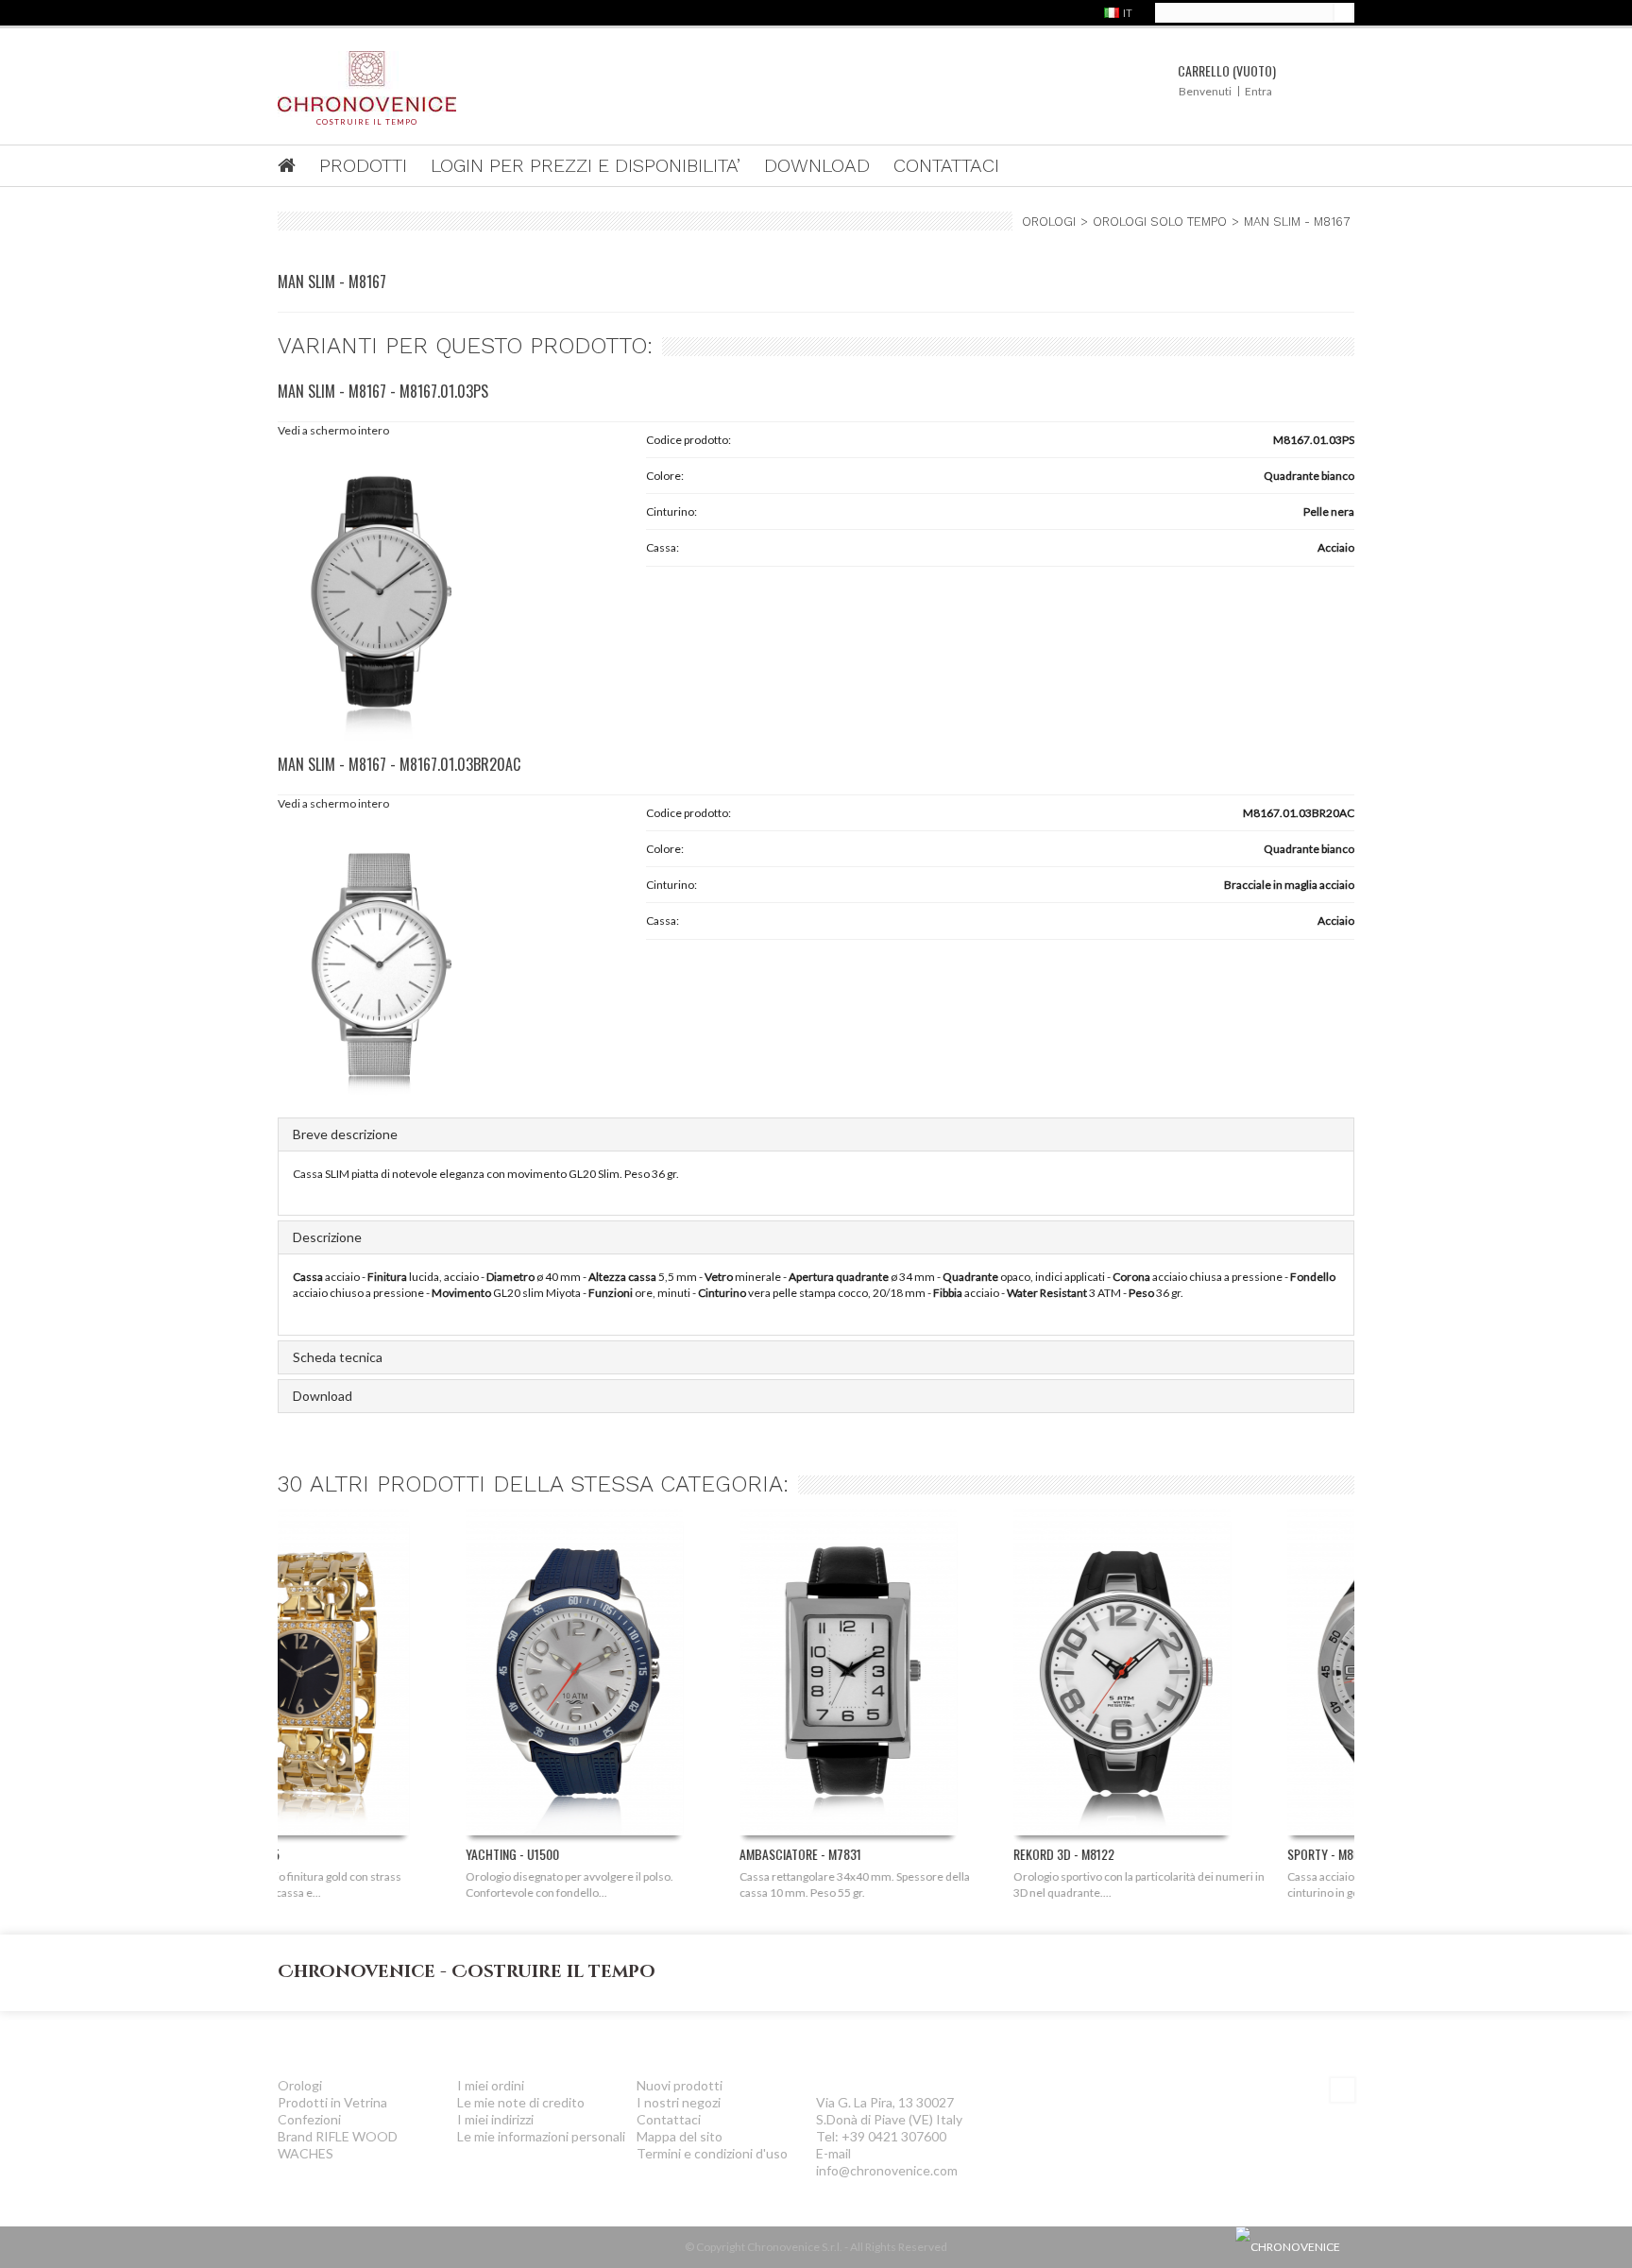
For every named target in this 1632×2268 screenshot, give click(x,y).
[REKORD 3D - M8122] (934, 1677)
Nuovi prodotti (680, 2085)
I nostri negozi (679, 2102)
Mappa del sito (680, 2136)
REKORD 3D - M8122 (876, 1854)
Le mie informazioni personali (541, 2136)
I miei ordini (491, 2085)
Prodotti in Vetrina (332, 2102)
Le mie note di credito (521, 2102)
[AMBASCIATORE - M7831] (660, 1677)
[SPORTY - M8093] (1208, 1677)
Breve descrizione (345, 1134)
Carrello (1227, 70)
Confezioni (309, 2119)
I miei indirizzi (495, 2119)
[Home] (298, 167)
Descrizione (327, 1237)
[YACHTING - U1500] (386, 1677)
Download (323, 1396)
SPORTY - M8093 (1142, 1854)
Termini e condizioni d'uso (712, 2153)
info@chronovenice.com (887, 2170)
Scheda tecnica (338, 1357)
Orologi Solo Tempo (1160, 222)
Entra (1258, 91)
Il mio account (525, 2038)
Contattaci (669, 2119)
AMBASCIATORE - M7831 (612, 1854)
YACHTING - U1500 (324, 1854)
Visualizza (389, 1804)
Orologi (1049, 222)
